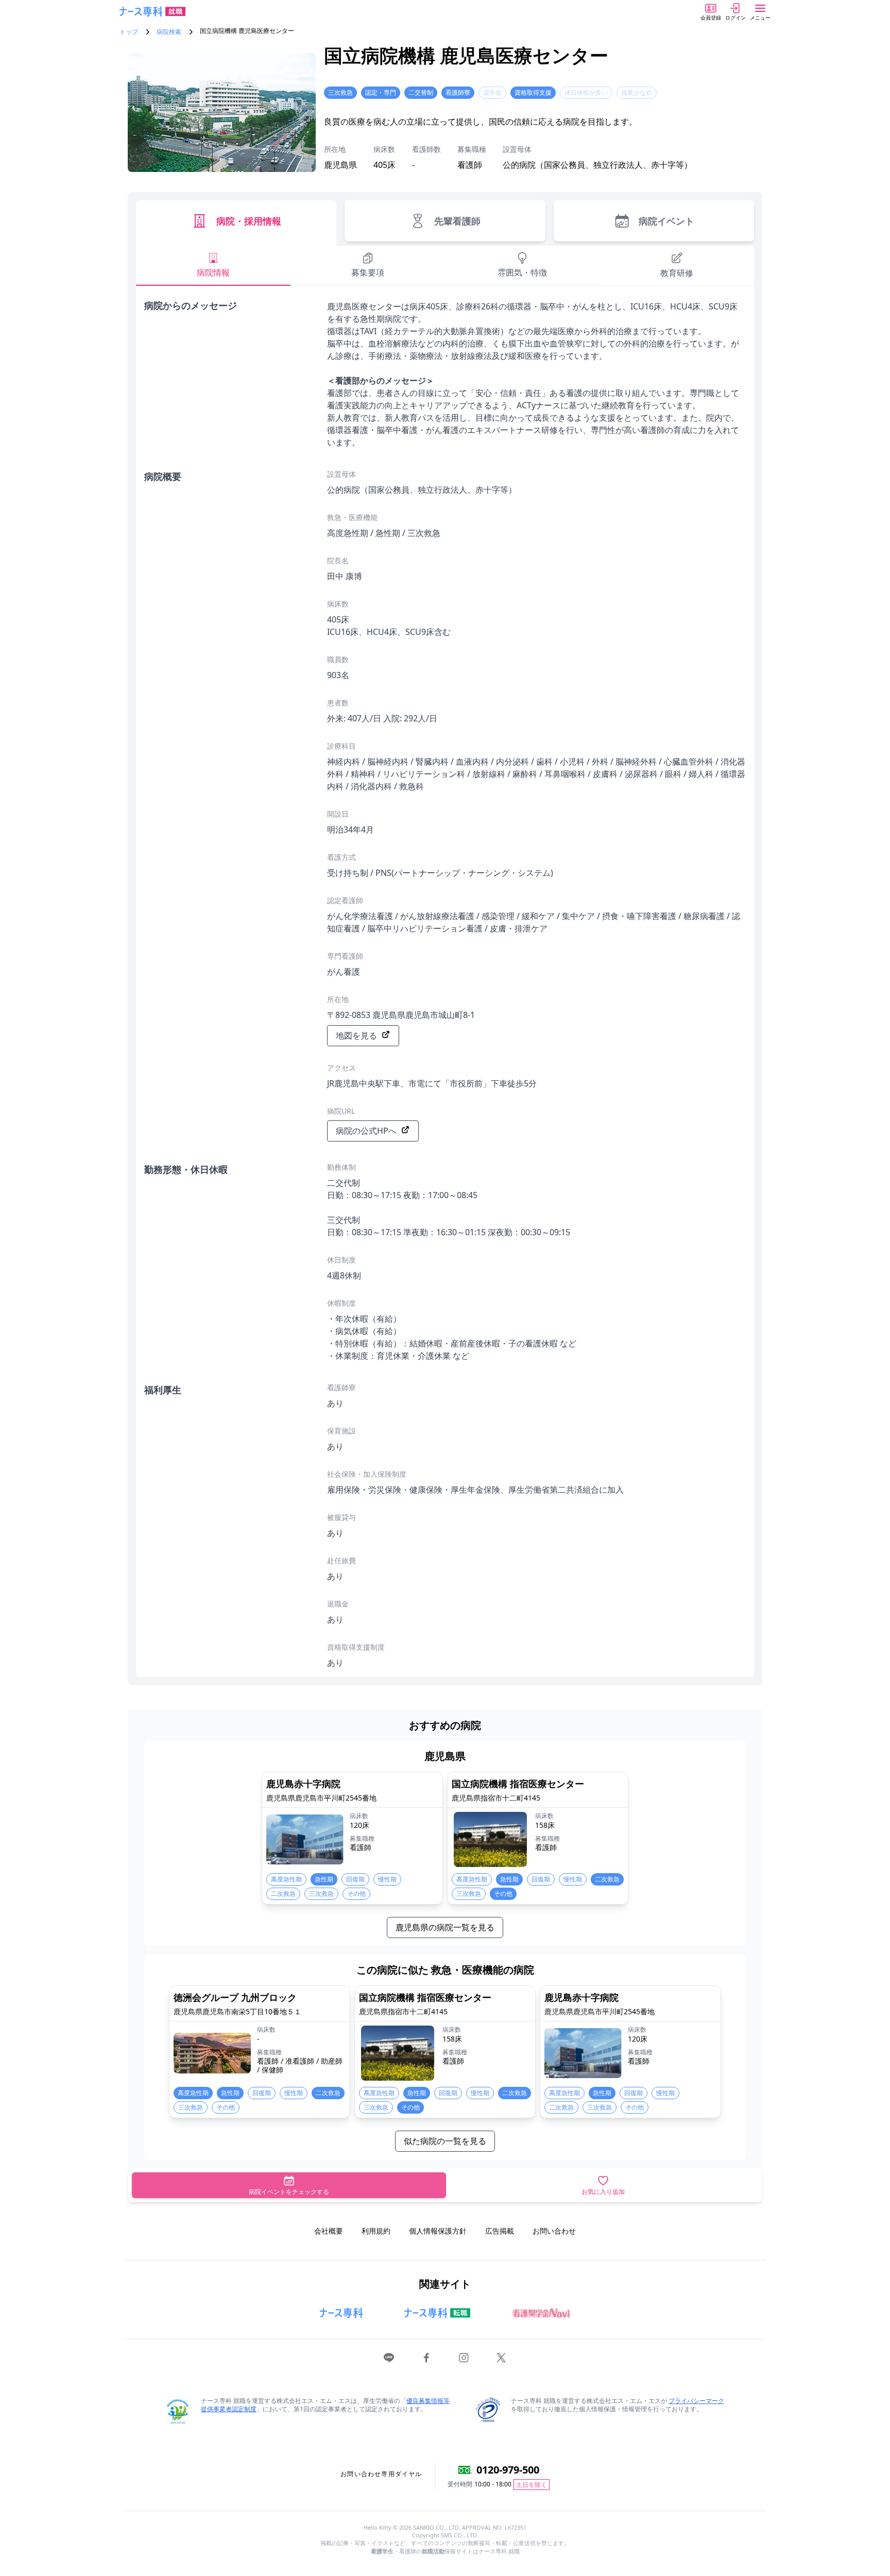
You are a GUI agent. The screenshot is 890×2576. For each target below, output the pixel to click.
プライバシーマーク (696, 2401)
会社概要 (329, 2231)
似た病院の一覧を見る (445, 2141)
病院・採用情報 (249, 221)
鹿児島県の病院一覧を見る (445, 1927)
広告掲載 (500, 2231)
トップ (129, 32)
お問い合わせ (554, 2231)
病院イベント (666, 221)
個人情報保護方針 (438, 2231)
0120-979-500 (508, 2470)
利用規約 (376, 2231)
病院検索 (169, 32)
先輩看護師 (457, 221)
